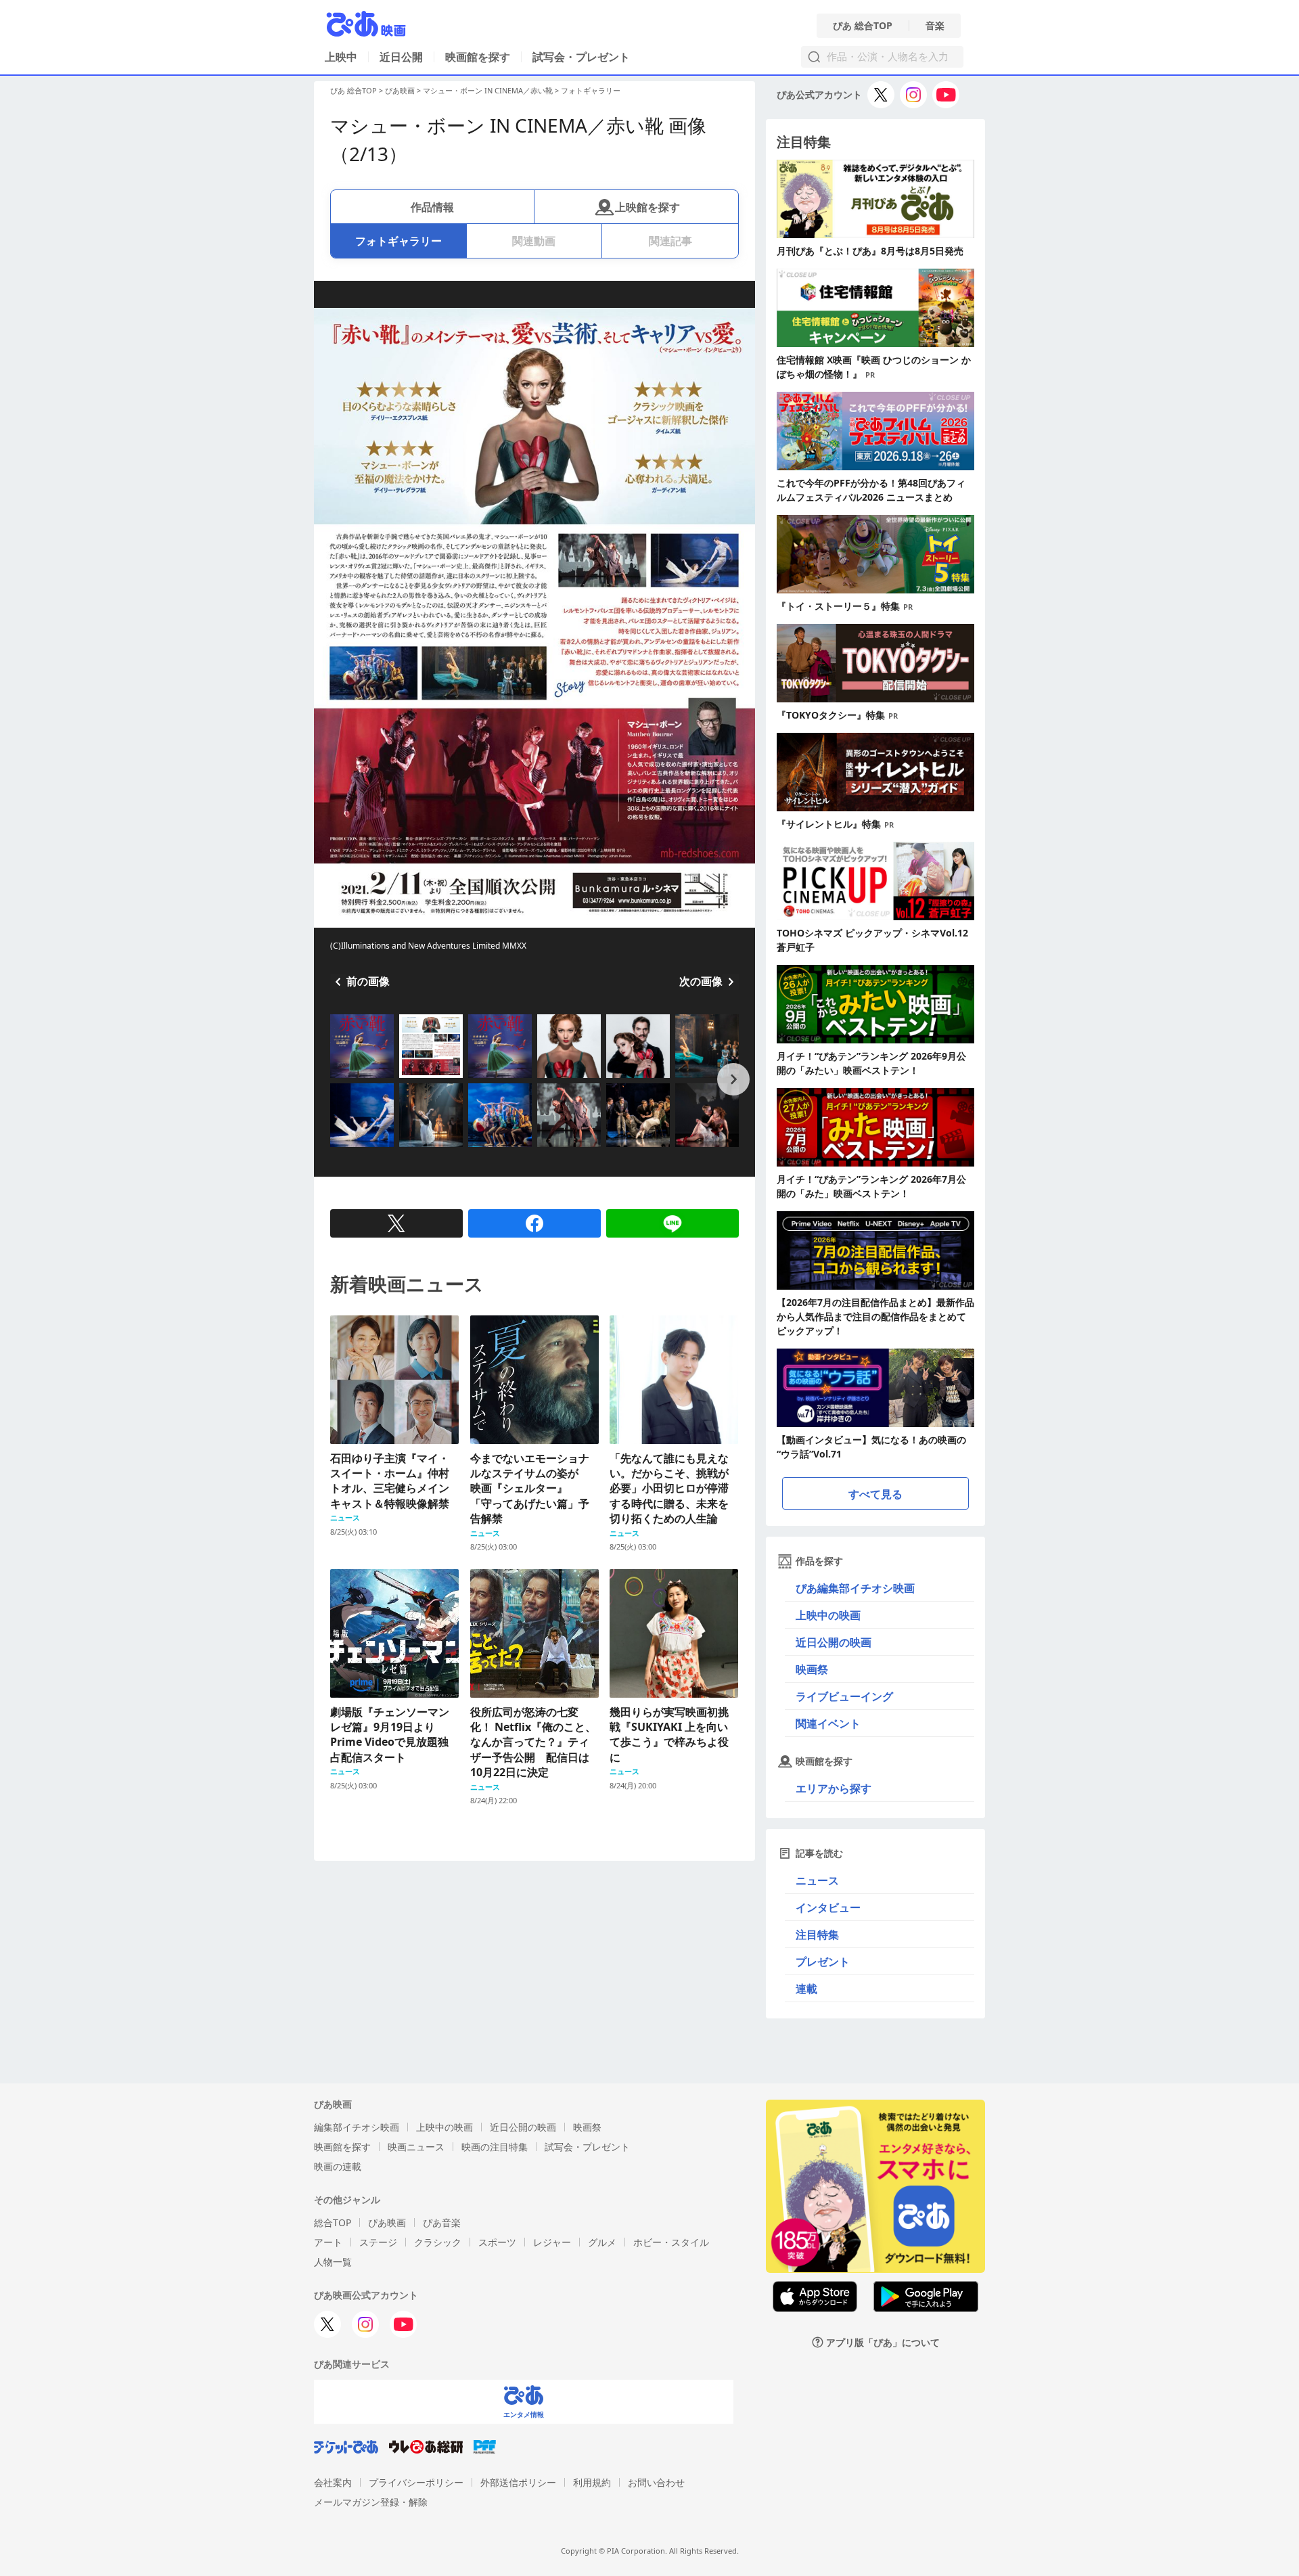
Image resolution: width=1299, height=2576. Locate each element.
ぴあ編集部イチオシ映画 (855, 1588)
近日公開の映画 (834, 1642)
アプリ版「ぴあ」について (883, 2342)
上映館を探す (647, 207)
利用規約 (592, 2482)
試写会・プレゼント (581, 57)
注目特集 (817, 1935)
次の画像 (701, 981)
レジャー (552, 2242)
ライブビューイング (844, 1696)
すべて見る (875, 1494)
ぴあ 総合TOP (863, 26)
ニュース (817, 1880)
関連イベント (828, 1723)
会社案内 (333, 2482)
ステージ (378, 2242)
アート (328, 2242)
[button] (336, 1079)
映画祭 (812, 1669)
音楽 (935, 26)
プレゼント (823, 1962)
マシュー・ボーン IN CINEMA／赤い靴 (488, 90)
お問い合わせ (656, 2482)
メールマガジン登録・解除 (371, 2502)
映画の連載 (338, 2166)
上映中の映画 (828, 1615)
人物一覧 (333, 2262)
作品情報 (432, 207)
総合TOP (333, 2222)
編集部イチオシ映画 (357, 2127)
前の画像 (368, 981)
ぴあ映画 (400, 90)
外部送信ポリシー (518, 2482)
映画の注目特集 (495, 2147)
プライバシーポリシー (416, 2482)
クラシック (438, 2242)
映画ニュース (416, 2147)
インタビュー (828, 1907)
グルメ (602, 2242)
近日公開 (401, 57)
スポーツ (497, 2242)
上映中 (341, 57)
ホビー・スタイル (671, 2242)
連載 (806, 1989)
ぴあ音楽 (442, 2222)
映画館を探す (478, 57)
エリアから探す (834, 1788)
